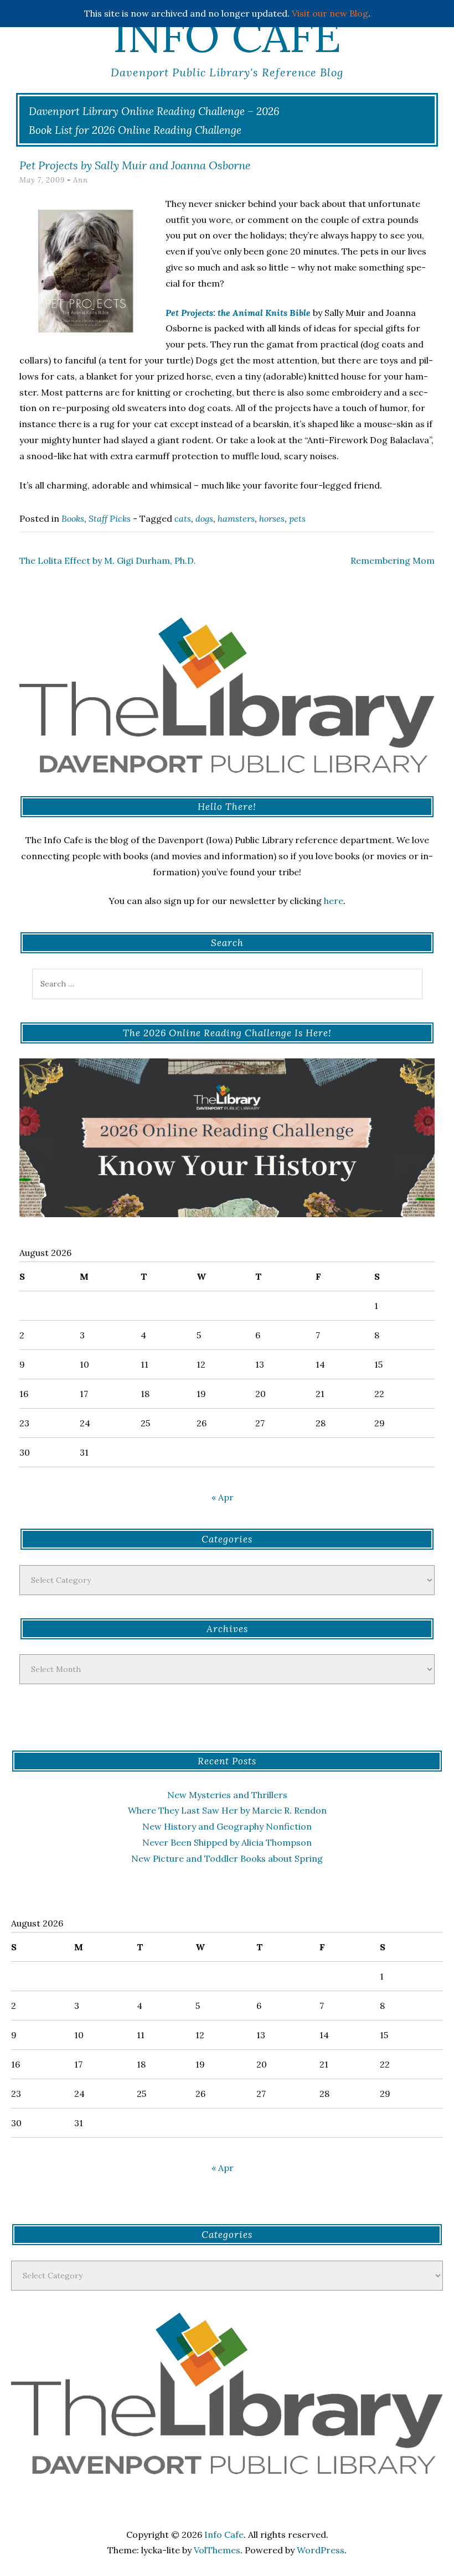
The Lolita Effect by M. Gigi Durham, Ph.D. (108, 560)
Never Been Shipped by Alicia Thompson (227, 1842)
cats (183, 518)
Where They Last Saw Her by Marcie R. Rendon (227, 1810)
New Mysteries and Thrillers (227, 1795)
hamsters (236, 518)
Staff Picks (110, 518)
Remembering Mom (393, 560)
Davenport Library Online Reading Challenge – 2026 (154, 111)
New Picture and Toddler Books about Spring (227, 1858)
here (334, 901)
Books (73, 518)
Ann (81, 180)
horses (272, 518)
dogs (204, 518)
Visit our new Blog (330, 13)
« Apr (223, 1497)
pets (297, 518)
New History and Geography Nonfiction (227, 1826)
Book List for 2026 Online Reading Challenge (135, 130)
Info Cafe (227, 36)
